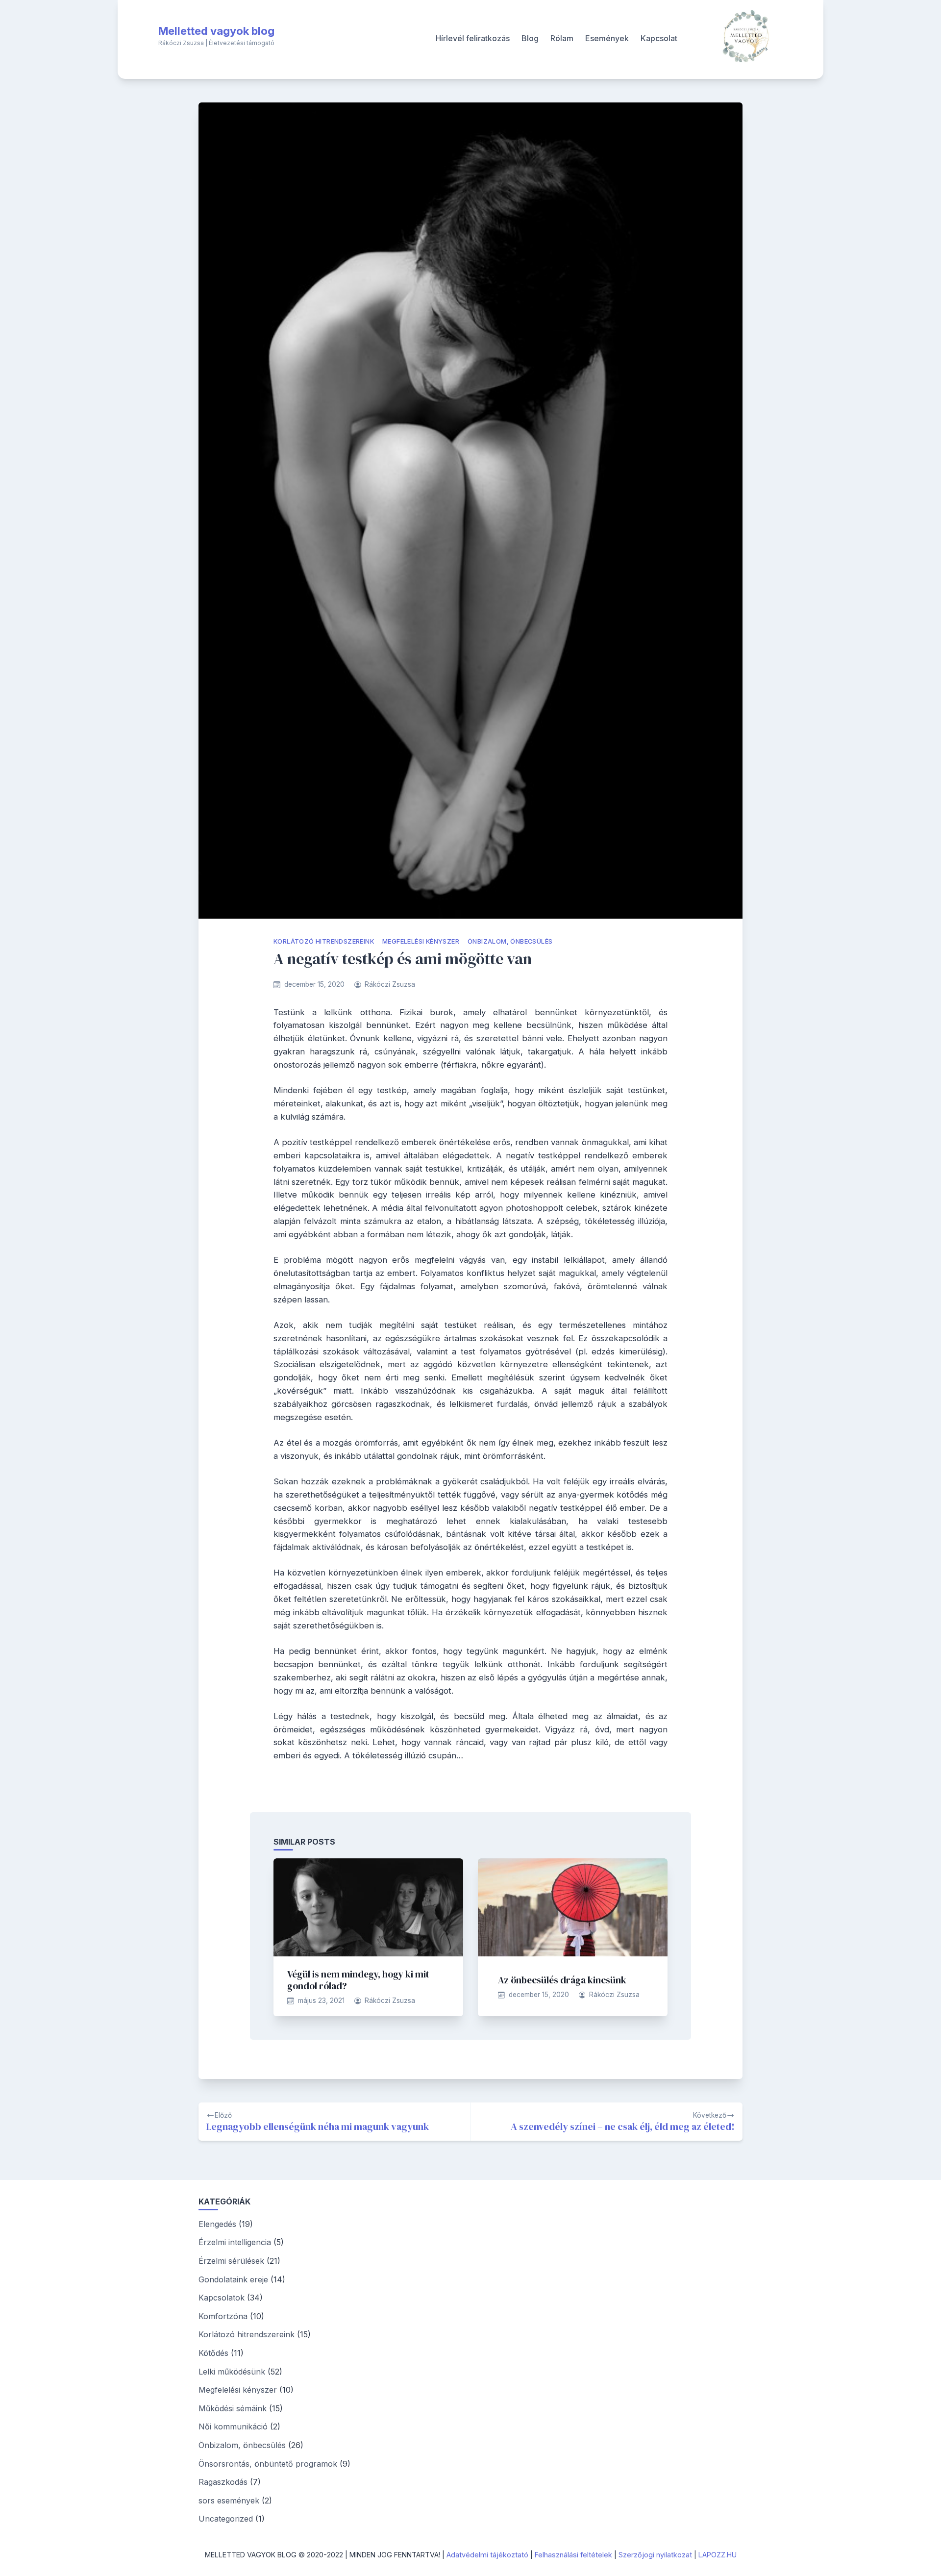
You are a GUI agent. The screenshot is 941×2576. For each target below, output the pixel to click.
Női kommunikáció (233, 2426)
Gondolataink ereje (233, 2279)
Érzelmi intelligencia (235, 2242)
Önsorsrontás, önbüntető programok (268, 2464)
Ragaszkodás (223, 2482)
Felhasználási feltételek (573, 2555)
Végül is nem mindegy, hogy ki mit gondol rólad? (358, 1980)
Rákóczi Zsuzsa (390, 984)
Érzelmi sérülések (231, 2261)
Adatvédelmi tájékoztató (487, 2555)
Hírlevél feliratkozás (473, 38)
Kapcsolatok (222, 2298)
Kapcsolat (659, 38)
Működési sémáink (233, 2408)
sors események (229, 2501)
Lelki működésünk (232, 2372)
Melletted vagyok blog (216, 31)
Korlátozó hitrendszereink (324, 941)
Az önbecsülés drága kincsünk (562, 1980)
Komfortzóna (223, 2316)
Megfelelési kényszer (421, 941)
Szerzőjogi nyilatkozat (655, 2555)
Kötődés (213, 2353)
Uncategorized (226, 2519)
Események (607, 38)
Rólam (562, 38)
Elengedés (217, 2224)
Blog (530, 38)
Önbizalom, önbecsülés (510, 941)
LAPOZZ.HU (718, 2555)
